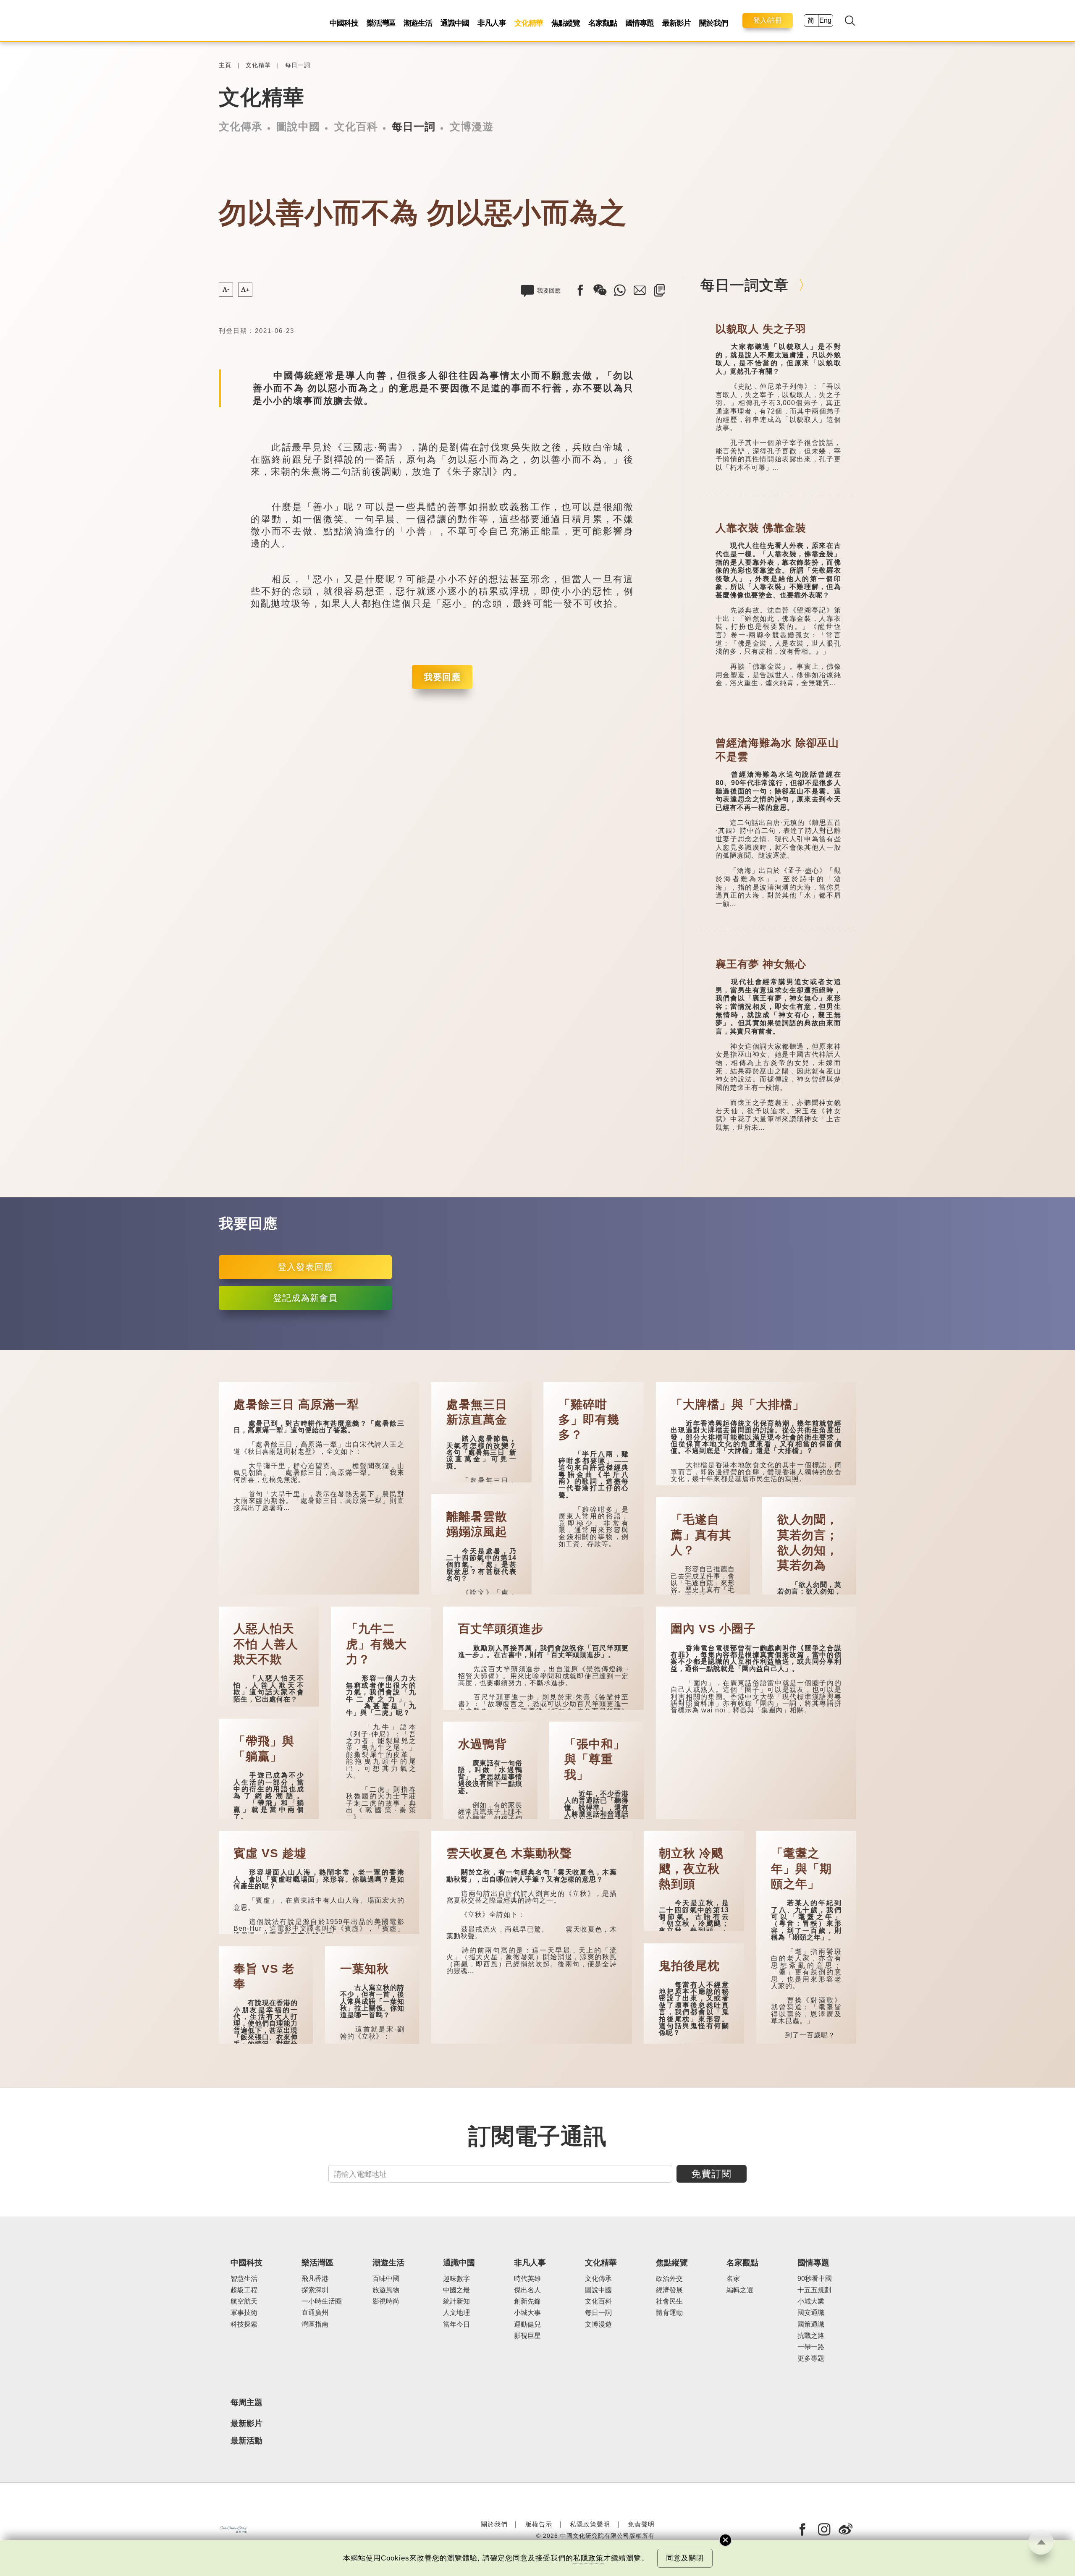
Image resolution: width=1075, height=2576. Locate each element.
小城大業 (811, 2301)
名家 (733, 2279)
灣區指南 (315, 2324)
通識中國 (455, 23)
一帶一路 (811, 2347)
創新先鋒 (527, 2301)
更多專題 (811, 2358)
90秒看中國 (815, 2279)
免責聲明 (641, 2524)
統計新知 (456, 2301)
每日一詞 (298, 65)
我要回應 (442, 677)
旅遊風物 (386, 2290)
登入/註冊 (768, 20)
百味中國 (386, 2279)
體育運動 (669, 2313)
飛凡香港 (315, 2279)
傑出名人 (527, 2290)
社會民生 (669, 2301)
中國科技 (344, 23)
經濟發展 (669, 2290)
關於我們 (713, 23)
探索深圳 (315, 2290)
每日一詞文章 (745, 285)
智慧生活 (244, 2279)
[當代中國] (233, 2529)
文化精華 (529, 23)
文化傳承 (241, 126)
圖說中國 (298, 126)
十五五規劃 (814, 2290)
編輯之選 (740, 2290)
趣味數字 (456, 2279)
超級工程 (244, 2290)
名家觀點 (603, 23)
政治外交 (669, 2279)
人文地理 (456, 2313)
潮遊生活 (418, 23)
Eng (825, 20)
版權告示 (539, 2524)
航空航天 (244, 2301)
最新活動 (246, 2441)
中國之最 (456, 2290)
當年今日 (456, 2324)
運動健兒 (527, 2324)
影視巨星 (527, 2336)
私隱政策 (588, 2558)
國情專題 (640, 23)
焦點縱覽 (566, 23)
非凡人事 (492, 23)
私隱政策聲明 (590, 2524)
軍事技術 (244, 2313)
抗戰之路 (811, 2336)
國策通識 (811, 2324)
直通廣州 (315, 2313)
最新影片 (676, 23)
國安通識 (811, 2313)
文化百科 (356, 126)
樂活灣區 (381, 23)
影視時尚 (386, 2301)
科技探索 (244, 2324)
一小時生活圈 (322, 2301)
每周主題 (246, 2402)
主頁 (225, 65)
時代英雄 (527, 2279)
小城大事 (527, 2313)
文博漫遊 (472, 126)
